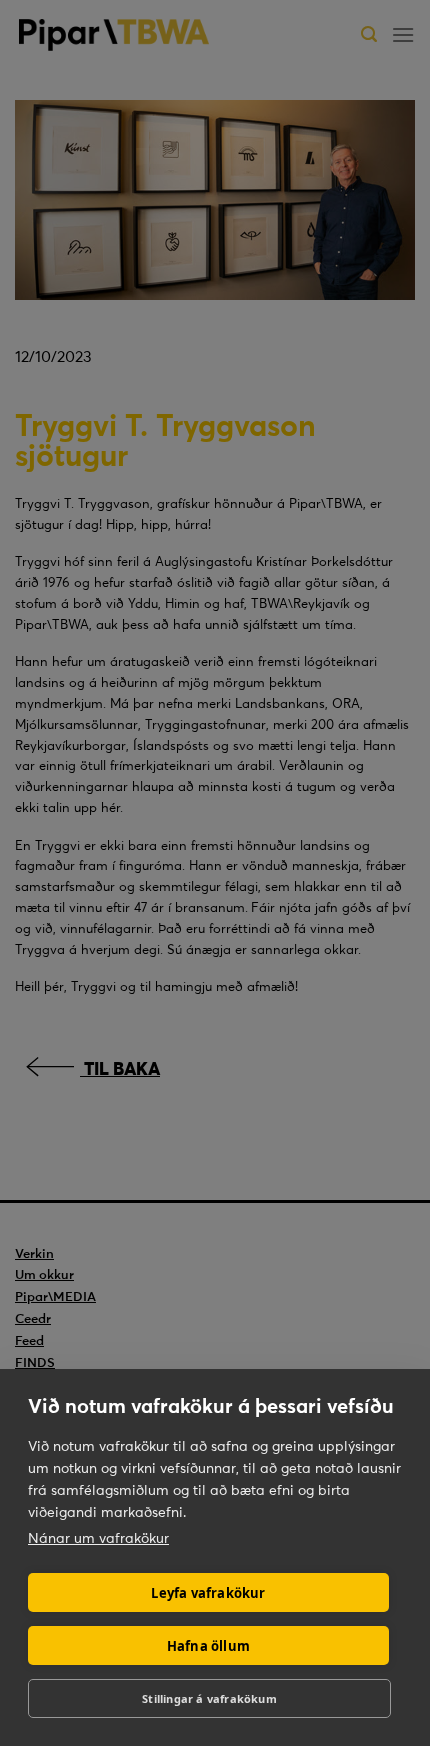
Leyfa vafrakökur (208, 1593)
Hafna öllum (208, 1646)
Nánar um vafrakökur (98, 1538)
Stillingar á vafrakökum (209, 1698)
